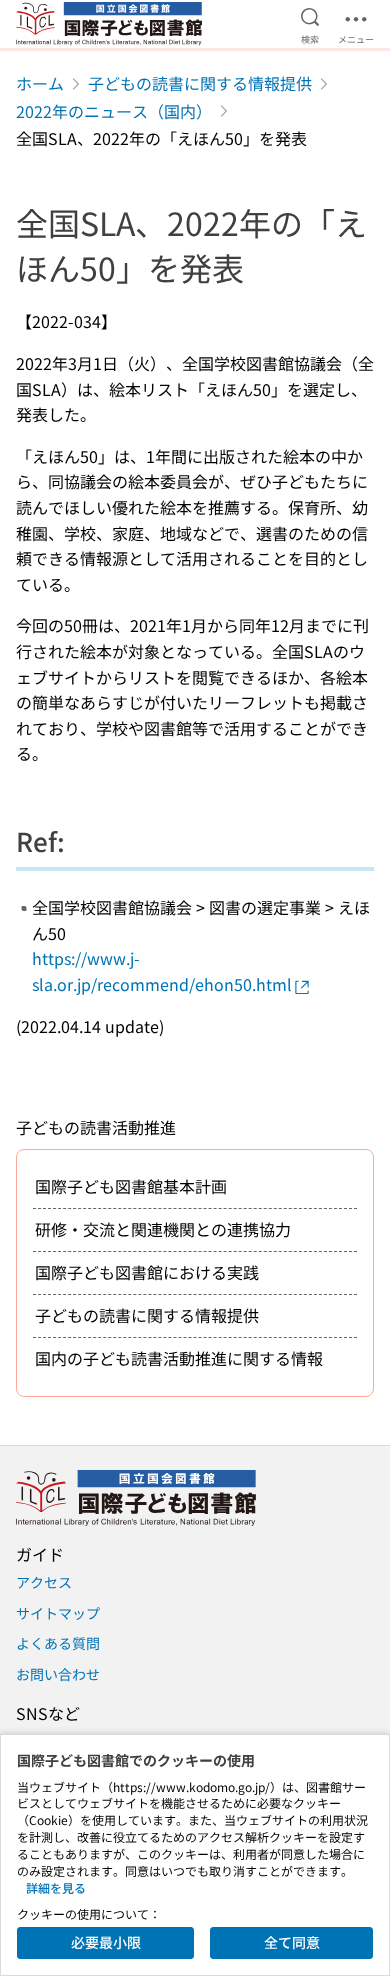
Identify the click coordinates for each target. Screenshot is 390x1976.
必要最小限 (106, 1942)
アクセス (44, 1582)
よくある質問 (58, 1643)
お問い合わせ (58, 1674)
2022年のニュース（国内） (114, 111)
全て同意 (292, 1942)
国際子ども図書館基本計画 (131, 1186)
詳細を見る (56, 1887)
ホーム (40, 83)
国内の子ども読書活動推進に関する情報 (179, 1358)
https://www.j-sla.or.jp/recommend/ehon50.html (162, 971)
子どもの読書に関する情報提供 (200, 83)
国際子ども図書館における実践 (147, 1272)
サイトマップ (58, 1613)
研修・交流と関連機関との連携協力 (163, 1229)
